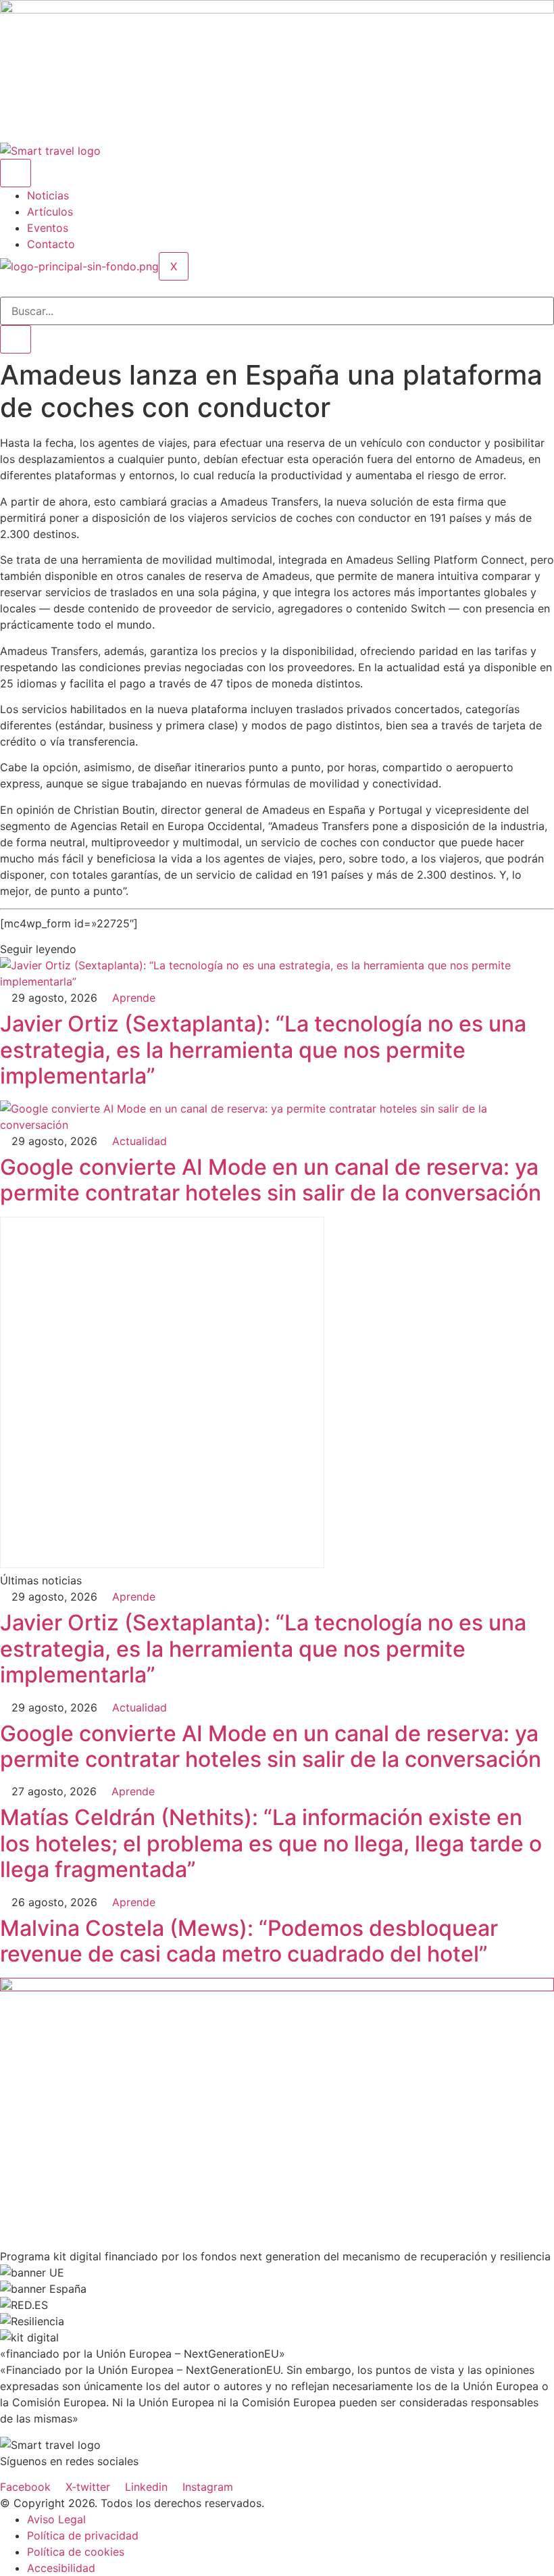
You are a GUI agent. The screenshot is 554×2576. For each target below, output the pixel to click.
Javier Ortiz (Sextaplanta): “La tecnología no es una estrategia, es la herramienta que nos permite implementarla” (263, 1050)
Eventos (48, 228)
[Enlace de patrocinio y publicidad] (277, 9)
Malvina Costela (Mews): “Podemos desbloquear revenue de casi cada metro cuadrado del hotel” (249, 1941)
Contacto (51, 244)
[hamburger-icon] (16, 173)
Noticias (48, 195)
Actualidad (140, 1141)
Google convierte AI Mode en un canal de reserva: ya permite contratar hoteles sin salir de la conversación (271, 1180)
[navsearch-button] (4, 289)
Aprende (134, 998)
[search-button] (16, 339)
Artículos (50, 212)
